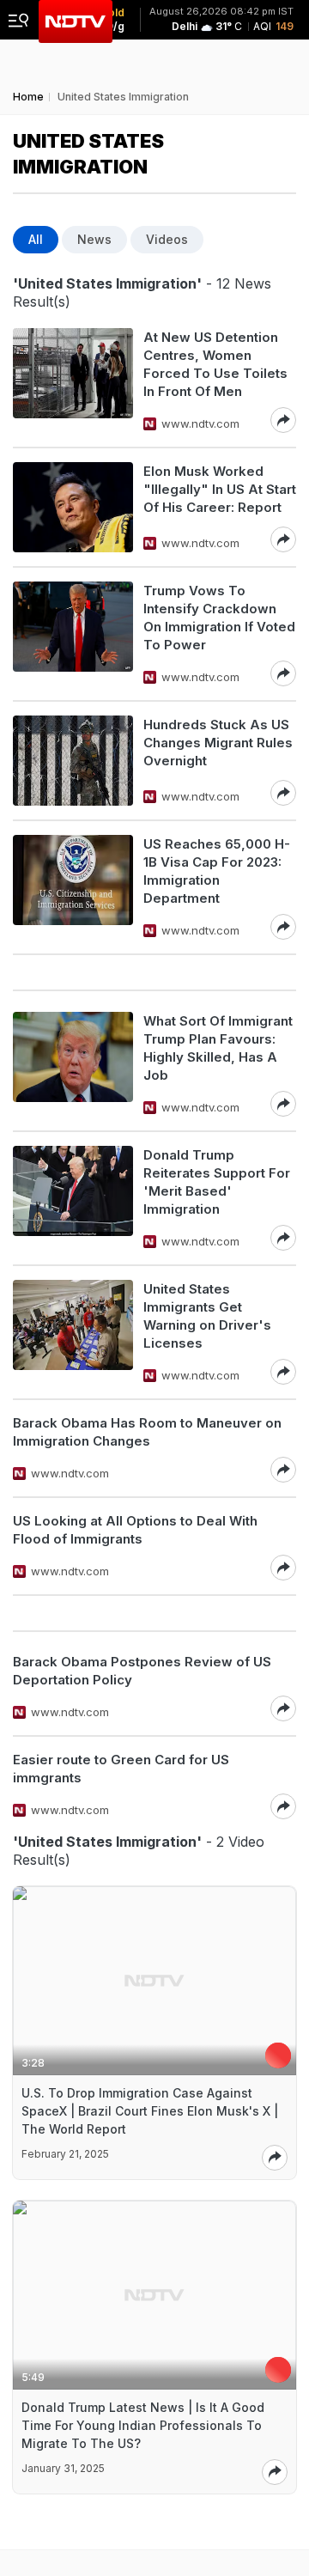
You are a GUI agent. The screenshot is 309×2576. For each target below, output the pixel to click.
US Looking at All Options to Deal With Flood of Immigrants (135, 1530)
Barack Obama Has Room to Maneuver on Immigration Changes (147, 1432)
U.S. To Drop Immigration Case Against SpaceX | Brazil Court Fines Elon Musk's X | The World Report (150, 2111)
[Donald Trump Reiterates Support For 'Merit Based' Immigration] (73, 1198)
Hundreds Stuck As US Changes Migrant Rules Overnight (218, 743)
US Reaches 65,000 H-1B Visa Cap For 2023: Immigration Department (217, 871)
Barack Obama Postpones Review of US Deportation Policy (142, 1671)
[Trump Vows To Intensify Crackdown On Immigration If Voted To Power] (73, 634)
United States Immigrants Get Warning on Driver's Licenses (207, 1316)
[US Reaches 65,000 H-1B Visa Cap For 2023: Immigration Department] (73, 887)
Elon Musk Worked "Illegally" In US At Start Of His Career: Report (220, 489)
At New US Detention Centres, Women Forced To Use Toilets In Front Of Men (215, 364)
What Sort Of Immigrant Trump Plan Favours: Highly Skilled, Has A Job (218, 1048)
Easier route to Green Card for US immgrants (121, 1769)
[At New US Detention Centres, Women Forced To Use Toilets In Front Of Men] (73, 381)
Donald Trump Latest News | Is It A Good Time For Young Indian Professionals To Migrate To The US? (143, 2425)
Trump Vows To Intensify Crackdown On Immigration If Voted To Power (219, 618)
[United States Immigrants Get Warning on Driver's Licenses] (73, 1332)
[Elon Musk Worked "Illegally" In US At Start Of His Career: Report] (73, 507)
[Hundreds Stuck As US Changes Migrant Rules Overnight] (73, 761)
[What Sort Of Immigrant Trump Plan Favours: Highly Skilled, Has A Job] (73, 1064)
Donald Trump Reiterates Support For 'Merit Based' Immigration (217, 1182)
